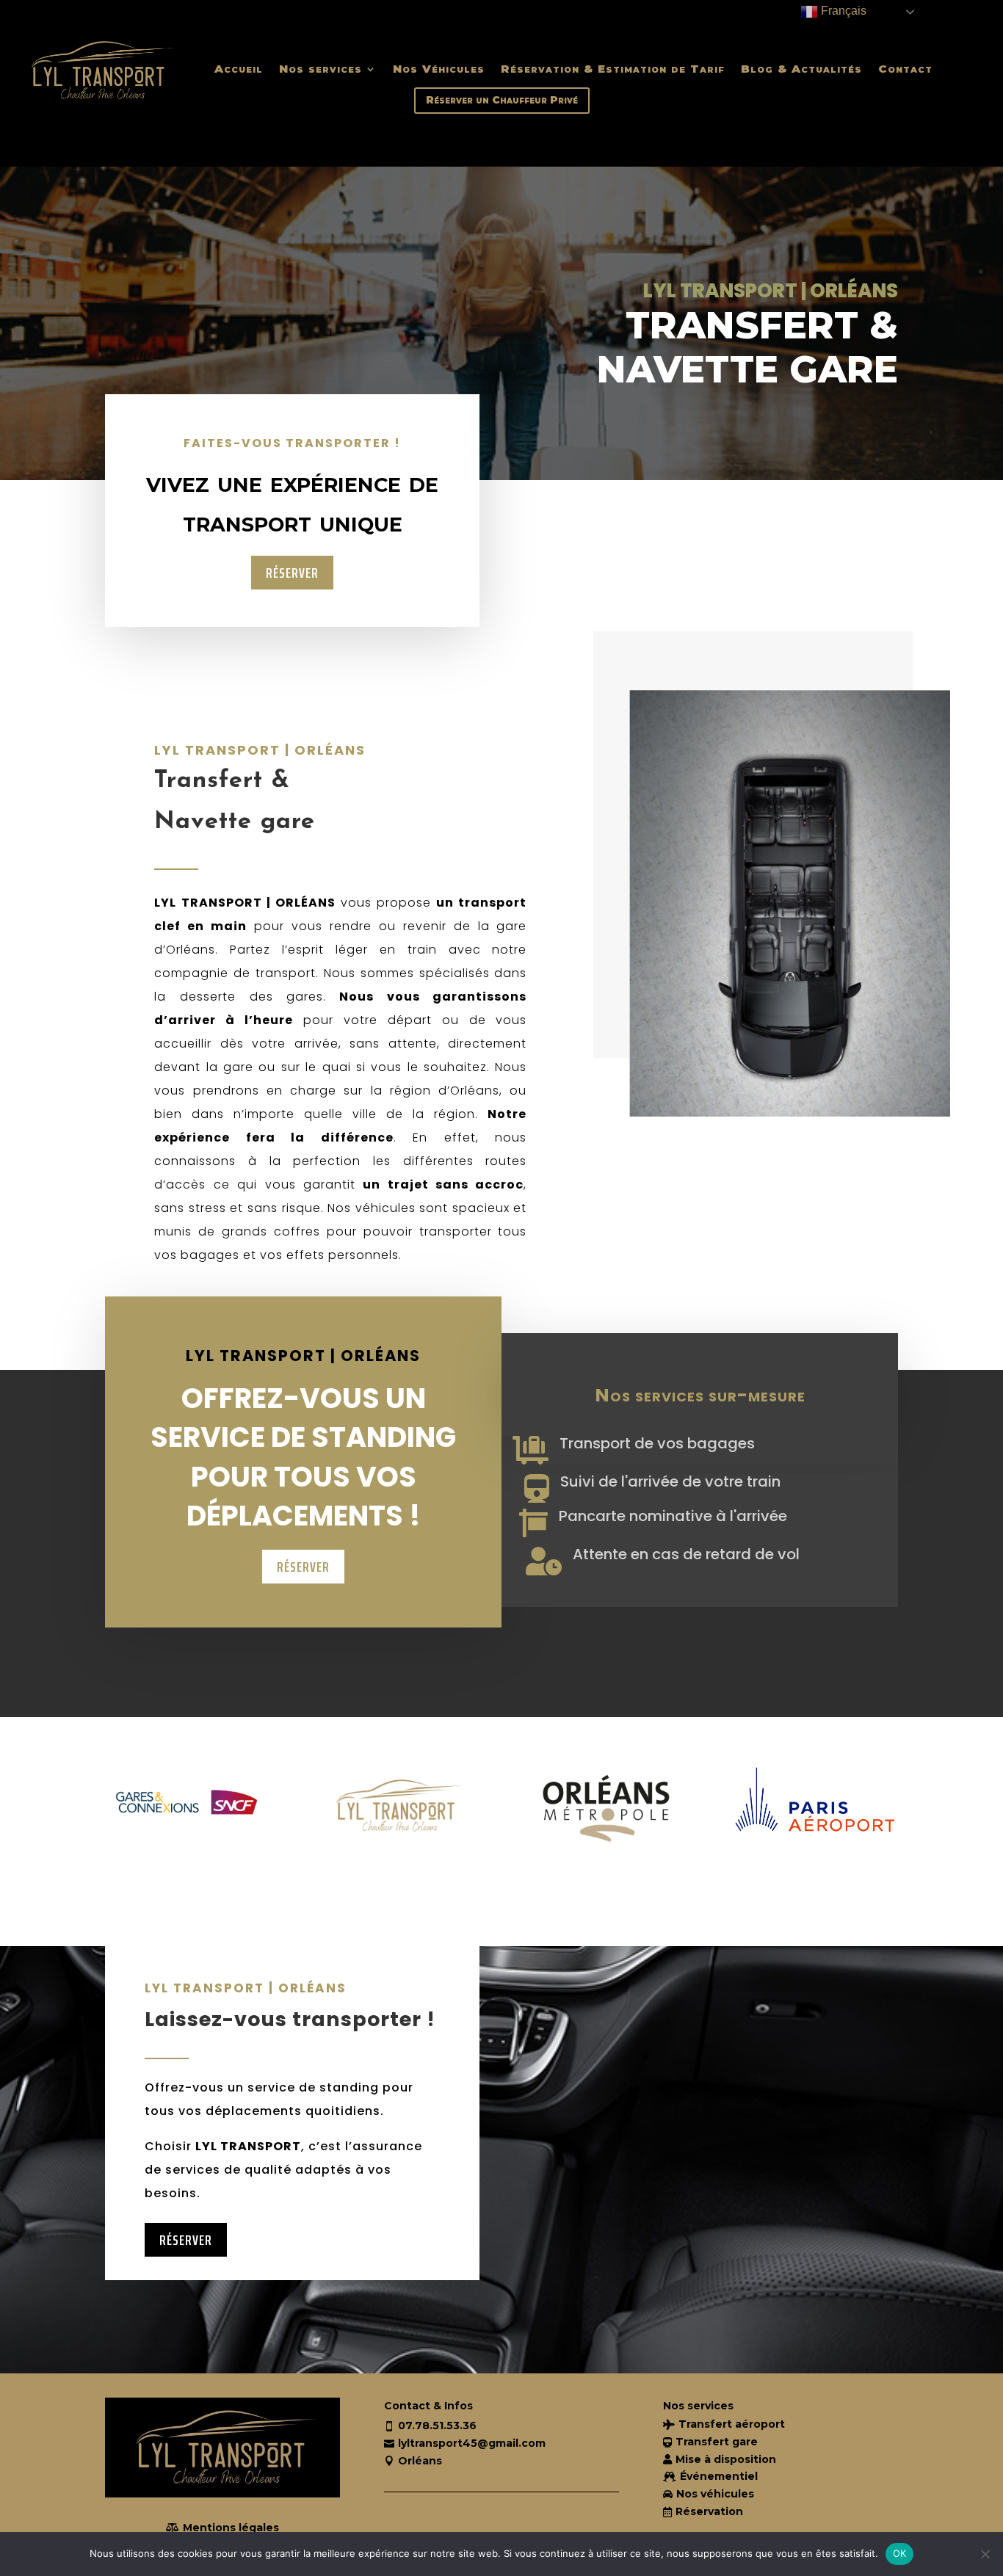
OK (900, 2553)
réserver (292, 573)
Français (842, 11)
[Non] (985, 2554)
